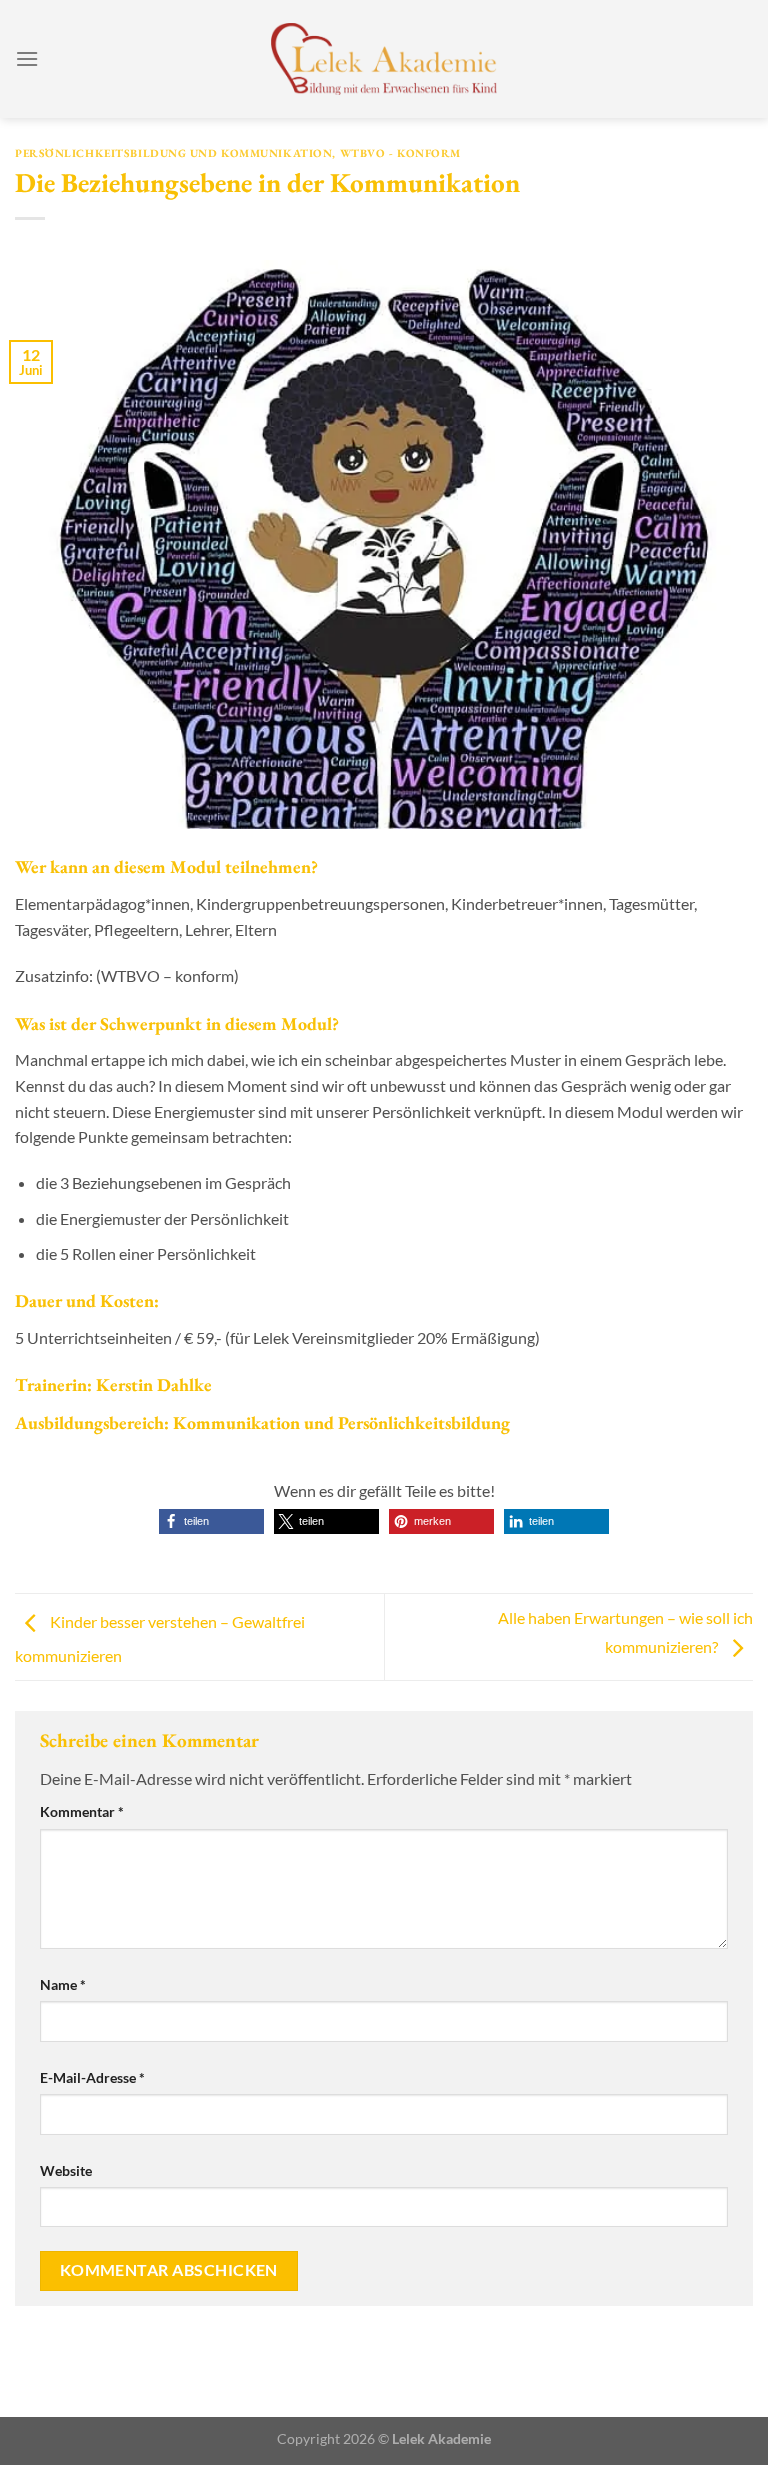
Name (63, 1984)
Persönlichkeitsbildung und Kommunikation (173, 153)
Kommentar (82, 1811)
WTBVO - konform (400, 153)
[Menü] (27, 58)
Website (66, 2170)
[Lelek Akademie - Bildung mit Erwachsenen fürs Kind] (384, 59)
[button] (211, 1521)
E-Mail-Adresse (92, 2077)
